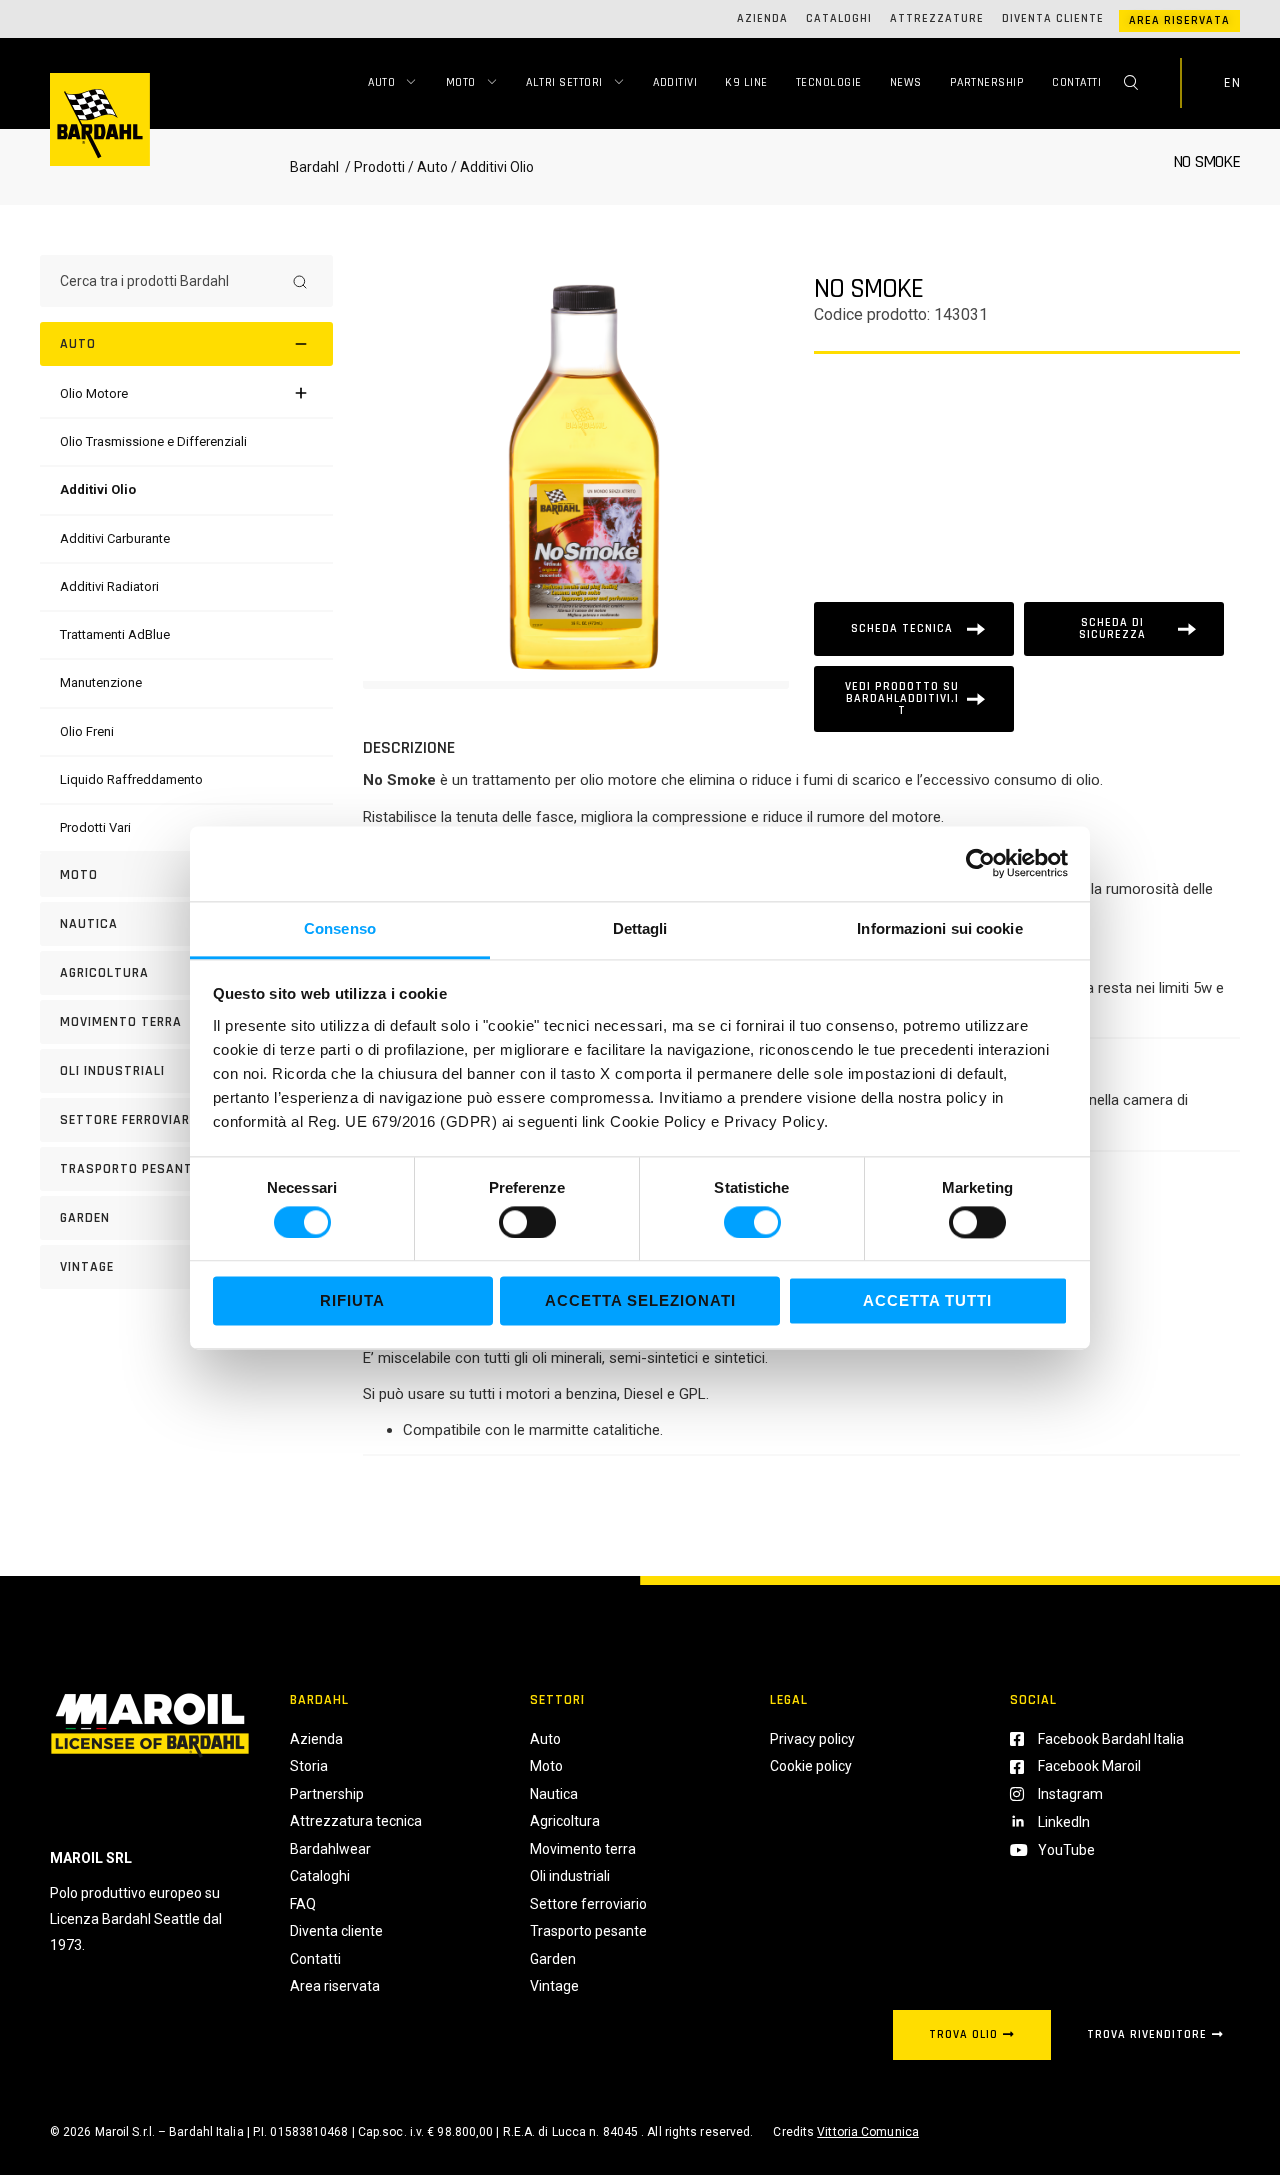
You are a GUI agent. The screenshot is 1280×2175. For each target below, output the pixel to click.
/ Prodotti (373, 167)
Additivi (675, 82)
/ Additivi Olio (491, 167)
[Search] (300, 281)
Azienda (762, 18)
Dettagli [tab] (640, 928)
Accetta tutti (927, 1301)
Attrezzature (937, 18)
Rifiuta (352, 1301)
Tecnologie (829, 82)
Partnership (987, 82)
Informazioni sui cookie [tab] (939, 928)
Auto (381, 82)
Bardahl (314, 167)
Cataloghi (839, 18)
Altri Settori (564, 82)
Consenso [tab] (340, 928)
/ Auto (428, 167)
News (906, 82)
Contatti (1076, 82)
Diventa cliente (1053, 18)
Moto (461, 82)
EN (1232, 83)
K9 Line (746, 82)
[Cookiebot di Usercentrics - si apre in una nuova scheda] (980, 863)
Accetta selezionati (640, 1301)
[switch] (527, 1222)
